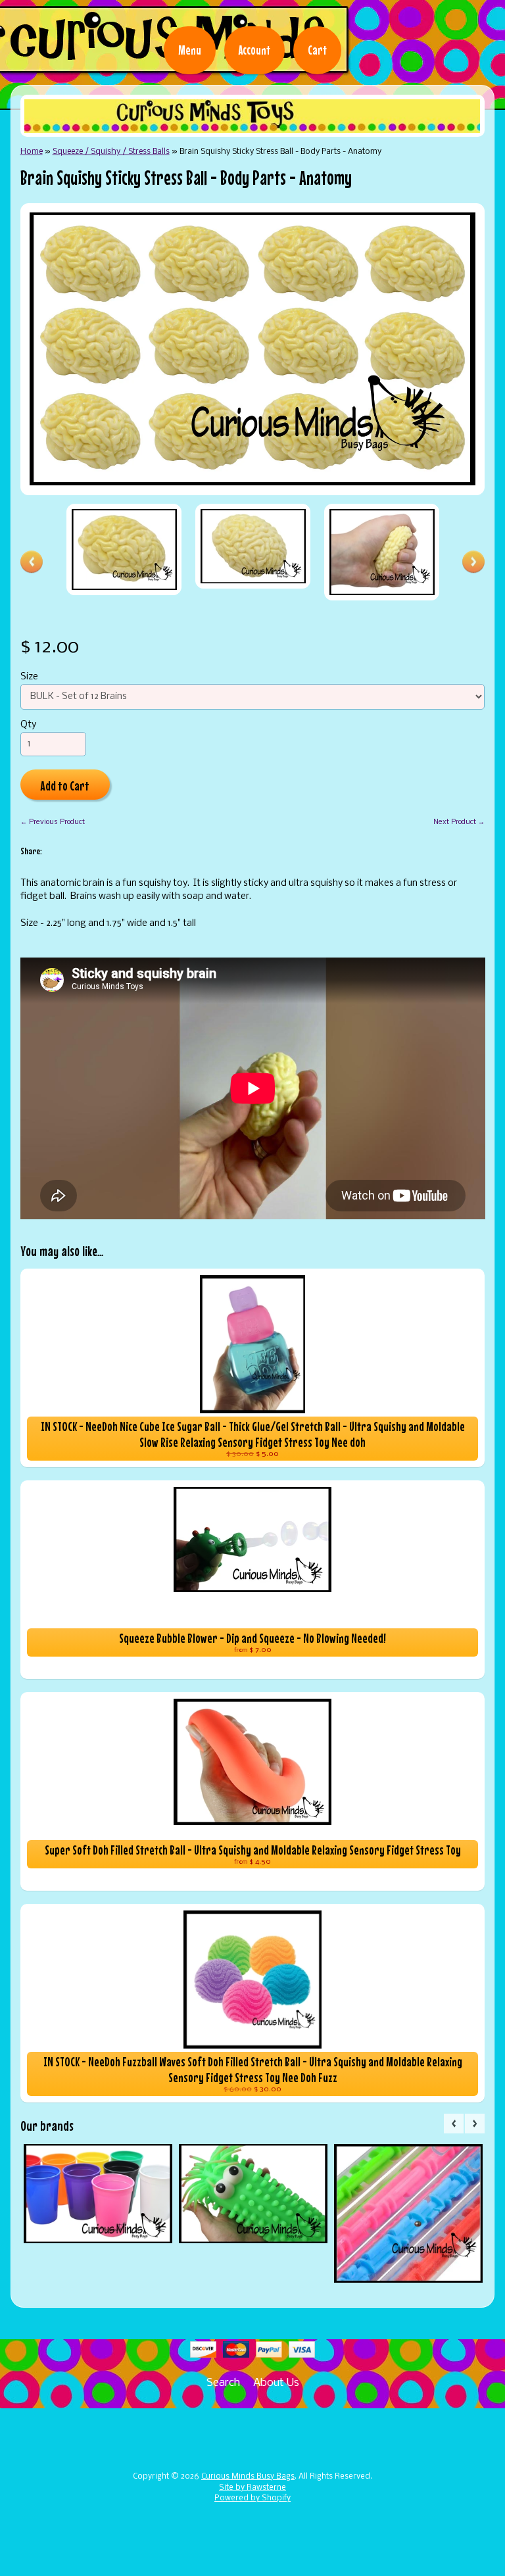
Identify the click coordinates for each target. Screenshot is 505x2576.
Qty (28, 725)
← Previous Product (53, 822)
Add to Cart (65, 786)
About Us (276, 2383)
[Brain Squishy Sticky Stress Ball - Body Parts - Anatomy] (124, 549)
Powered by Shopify (252, 2498)
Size (29, 677)
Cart (317, 50)
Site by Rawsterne (252, 2488)
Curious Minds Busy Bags (248, 2477)
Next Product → (459, 822)
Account (254, 50)
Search (223, 2383)
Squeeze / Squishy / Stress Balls (111, 152)
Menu (190, 50)
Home (32, 152)
